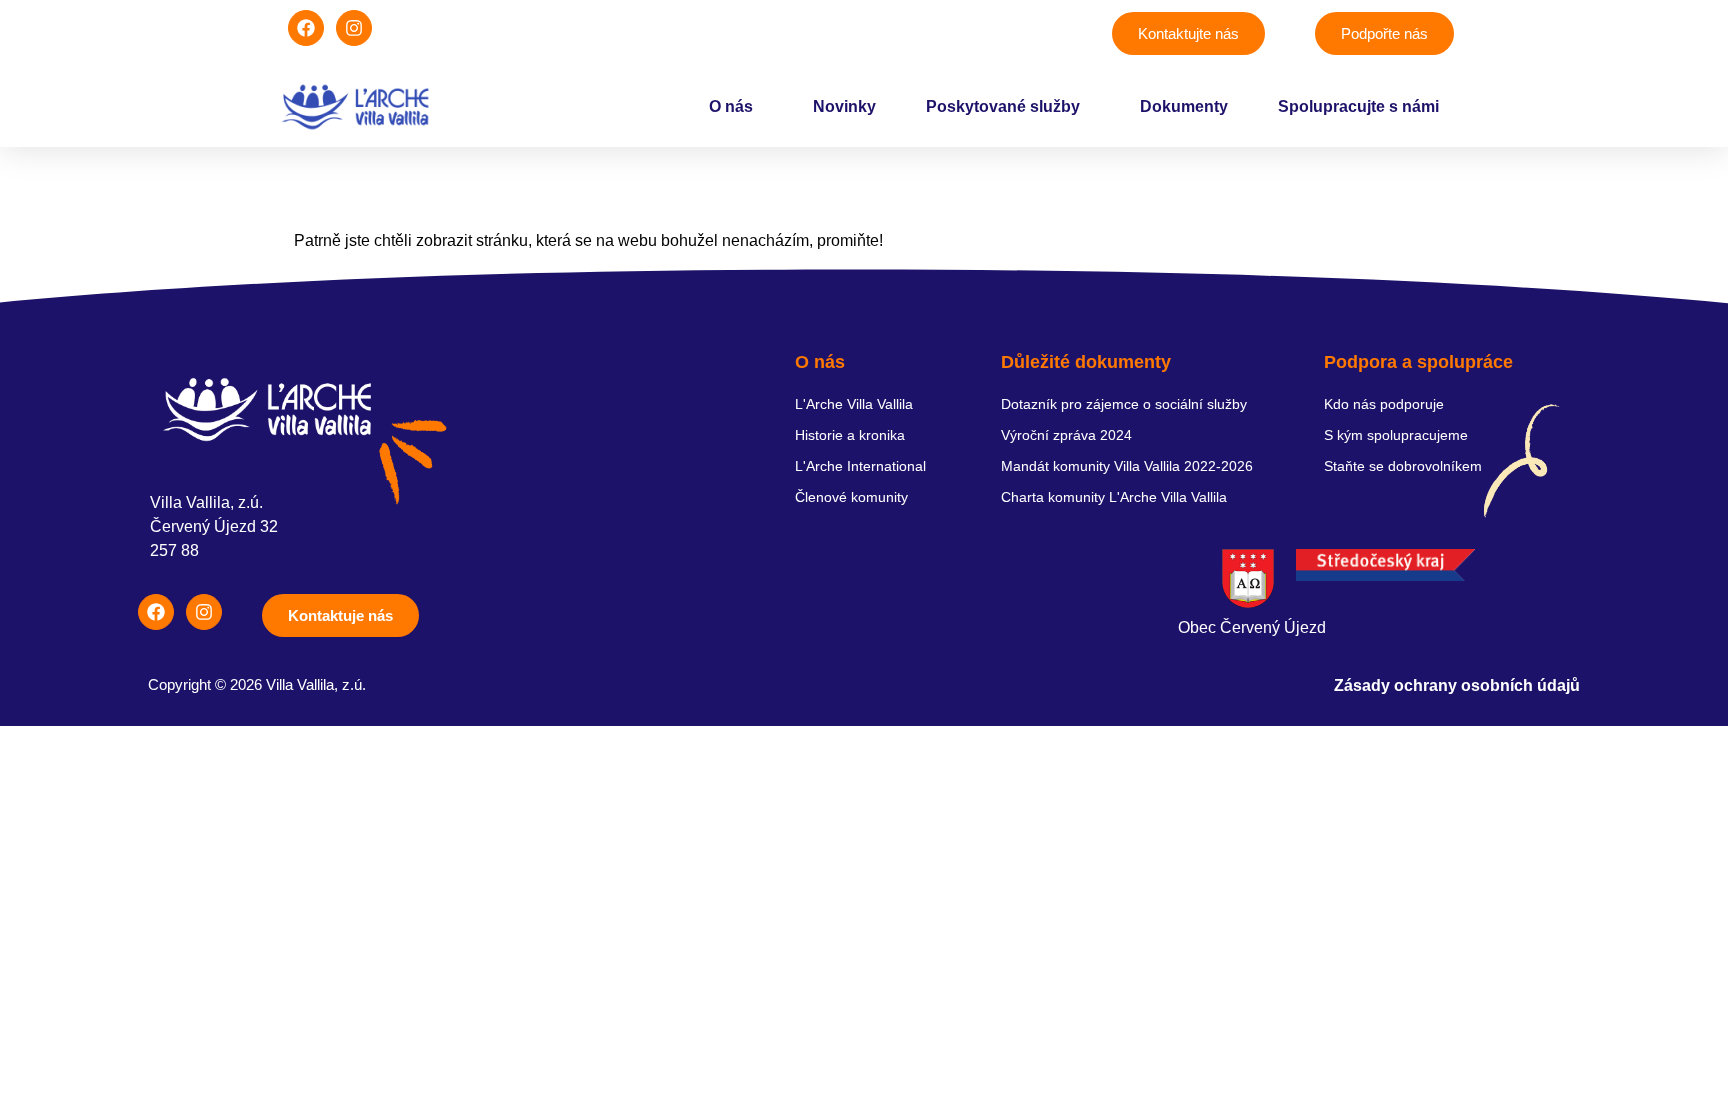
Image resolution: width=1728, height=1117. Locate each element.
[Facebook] (306, 28)
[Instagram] (354, 28)
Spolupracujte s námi (1358, 106)
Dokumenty (1184, 106)
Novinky (844, 106)
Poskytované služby (1003, 106)
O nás (731, 106)
